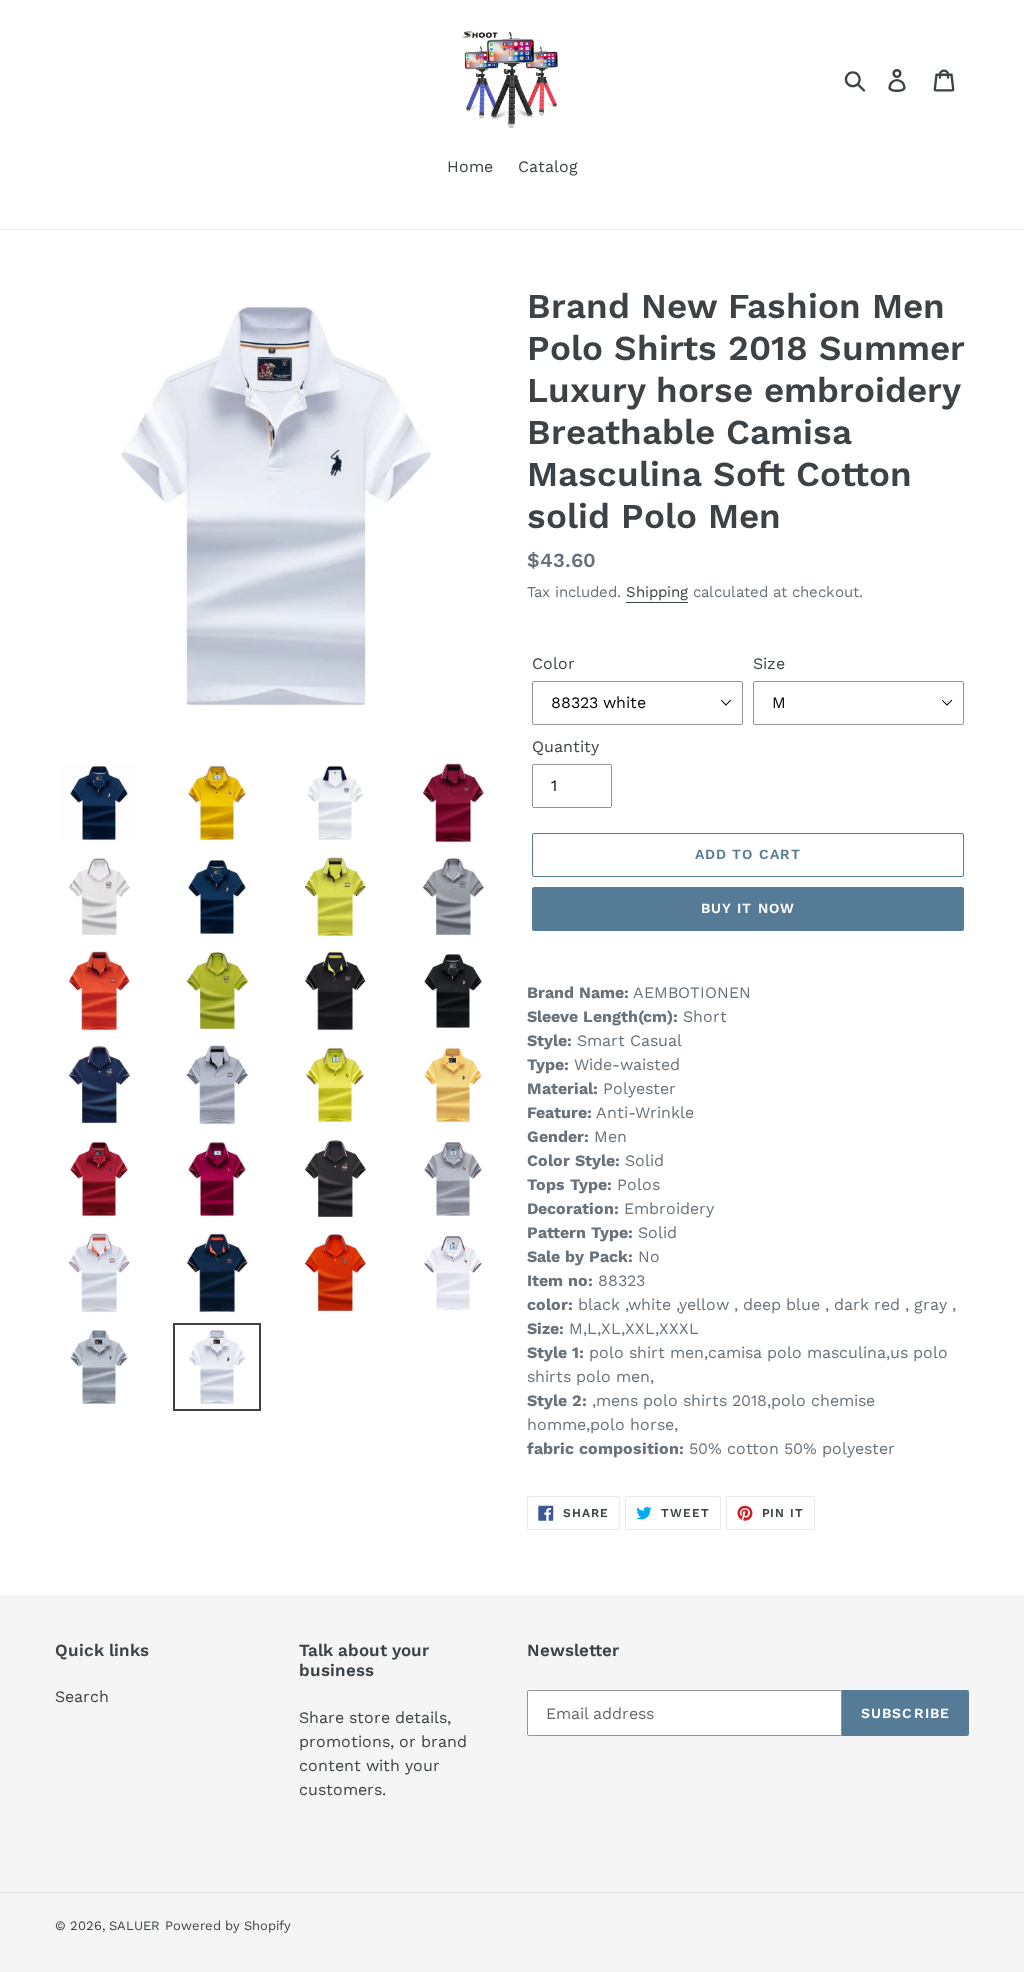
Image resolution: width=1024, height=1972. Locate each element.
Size (769, 663)
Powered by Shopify (228, 1925)
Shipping (657, 592)
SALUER (134, 1925)
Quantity (565, 746)
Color (553, 663)
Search (82, 1696)
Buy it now (748, 908)
